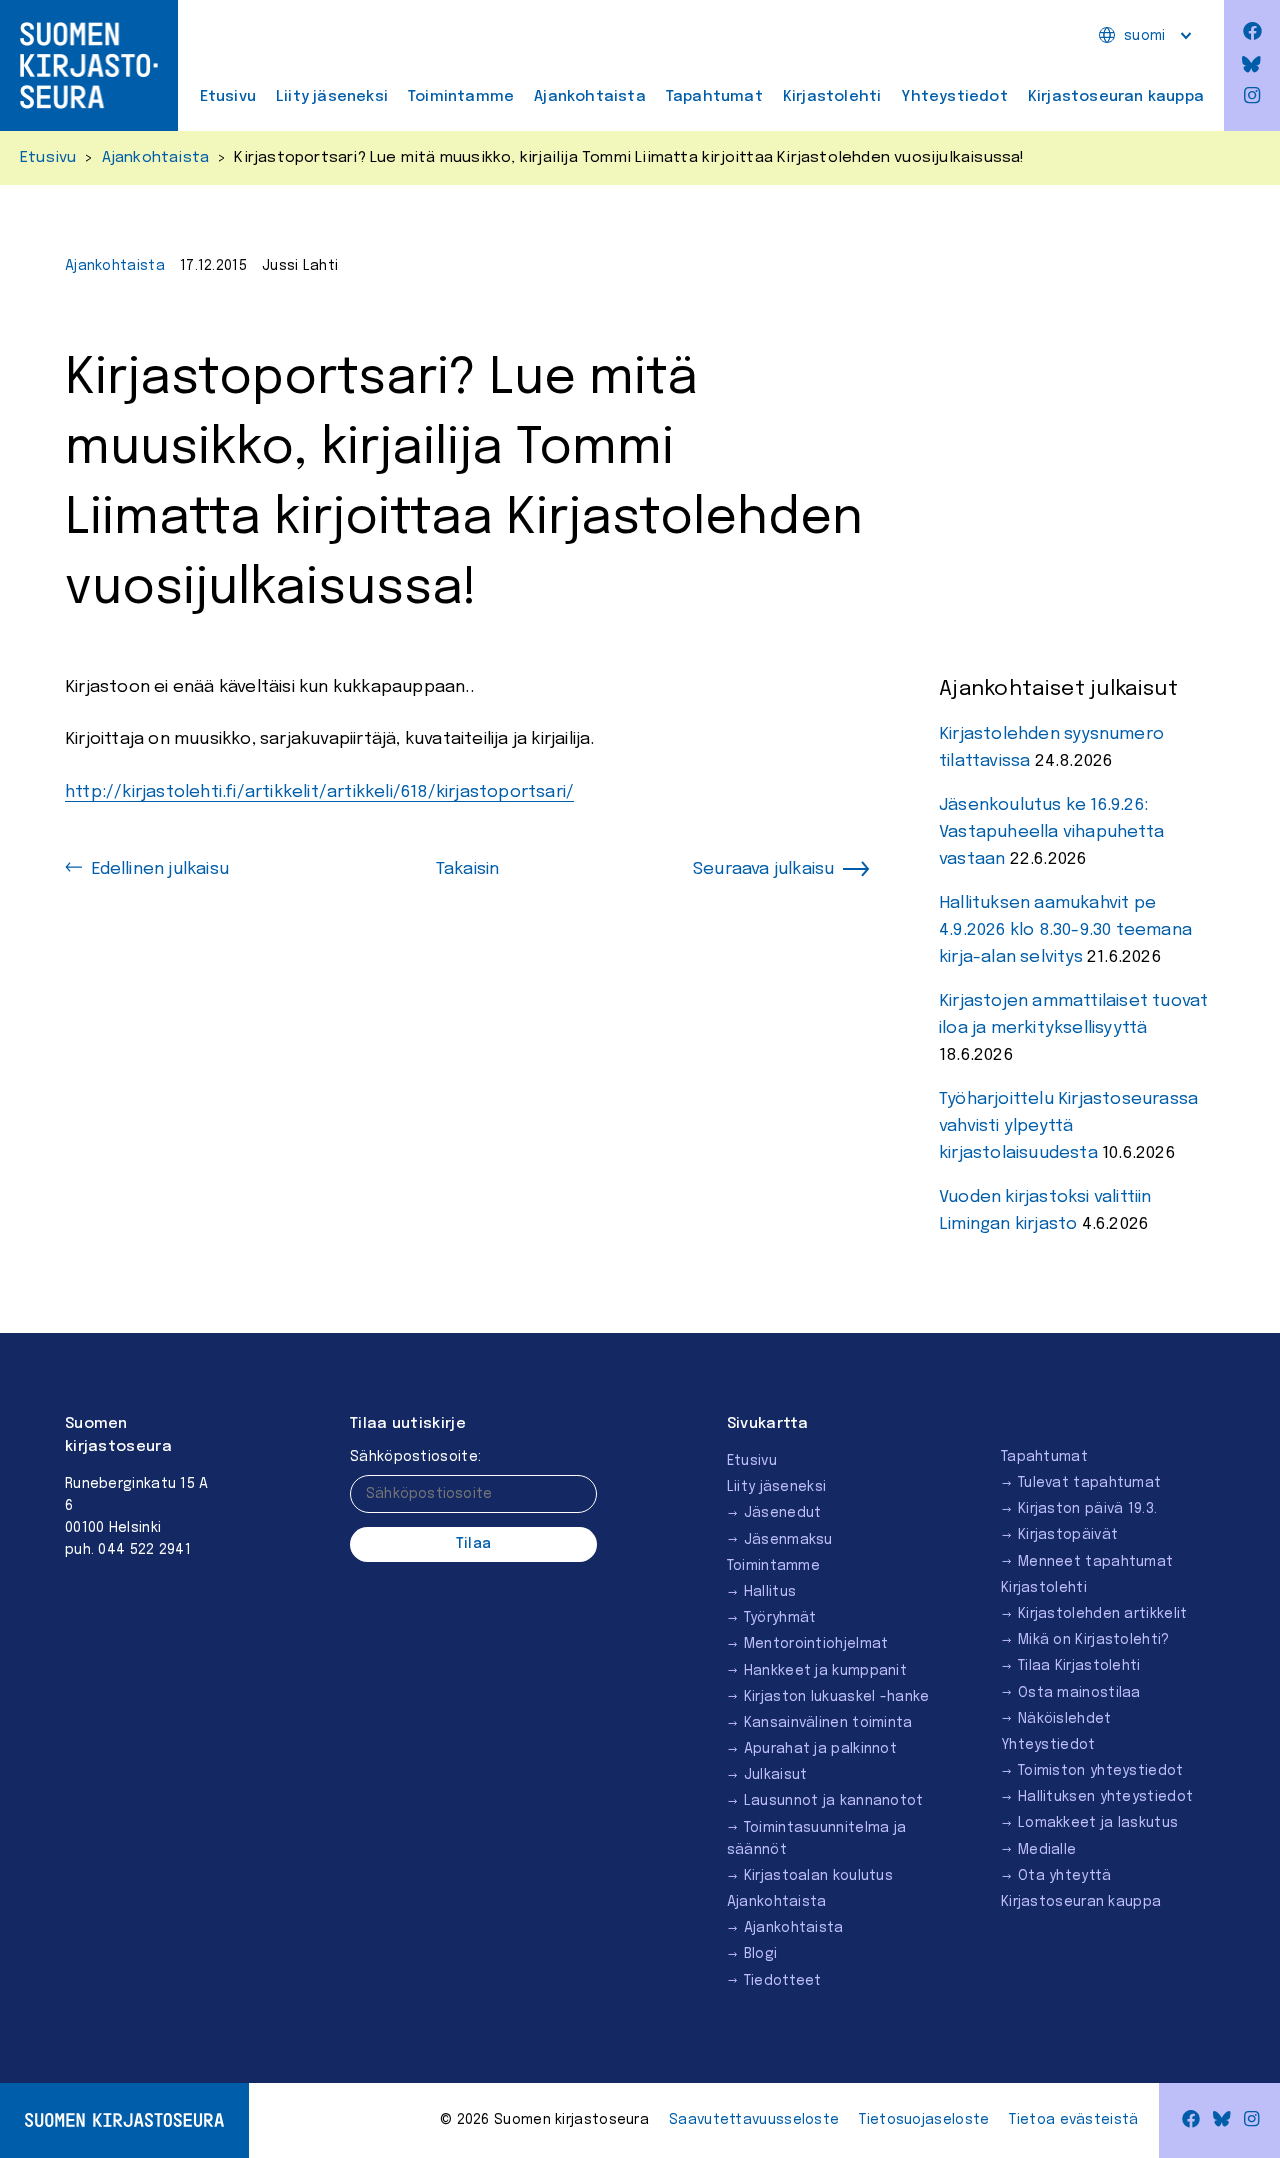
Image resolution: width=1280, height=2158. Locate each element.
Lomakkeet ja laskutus (1098, 1823)
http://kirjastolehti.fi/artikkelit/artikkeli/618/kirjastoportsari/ (319, 792)
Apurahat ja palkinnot (820, 1749)
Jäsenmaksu (788, 1540)
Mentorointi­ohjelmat (816, 1644)
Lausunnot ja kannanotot (834, 1801)
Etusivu (228, 97)
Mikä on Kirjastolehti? (1094, 1640)
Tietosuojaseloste (924, 2120)
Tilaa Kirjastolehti (1079, 1666)
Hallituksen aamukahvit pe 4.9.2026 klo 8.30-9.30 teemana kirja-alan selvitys (1065, 930)
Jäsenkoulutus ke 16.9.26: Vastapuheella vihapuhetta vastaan (1051, 832)
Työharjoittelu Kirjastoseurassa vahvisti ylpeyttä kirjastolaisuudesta (1068, 1126)
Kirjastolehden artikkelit (1103, 1614)
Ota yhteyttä (1065, 1876)
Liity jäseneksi (332, 97)
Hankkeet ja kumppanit (825, 1671)
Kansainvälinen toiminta (828, 1723)
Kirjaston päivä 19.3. (1087, 1509)
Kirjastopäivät (1068, 1535)
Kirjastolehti (832, 97)
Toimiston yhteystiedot (1101, 1771)
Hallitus (770, 1592)
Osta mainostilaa (1079, 1693)
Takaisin (468, 869)
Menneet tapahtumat (1095, 1562)
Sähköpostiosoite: (415, 1457)
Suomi (1145, 36)
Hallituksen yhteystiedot (1105, 1797)
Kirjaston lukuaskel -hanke (837, 1697)
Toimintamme (461, 97)
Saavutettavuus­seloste (754, 2120)
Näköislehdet (1065, 1719)
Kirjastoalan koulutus (818, 1876)
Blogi (761, 1954)
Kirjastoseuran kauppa (1116, 97)
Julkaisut (776, 1775)
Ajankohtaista (590, 97)
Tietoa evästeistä (1073, 2120)
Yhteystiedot (954, 97)
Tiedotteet (783, 1981)
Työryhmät (780, 1618)
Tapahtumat (714, 97)
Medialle (1047, 1850)
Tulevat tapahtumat (1089, 1483)
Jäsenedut (783, 1513)
